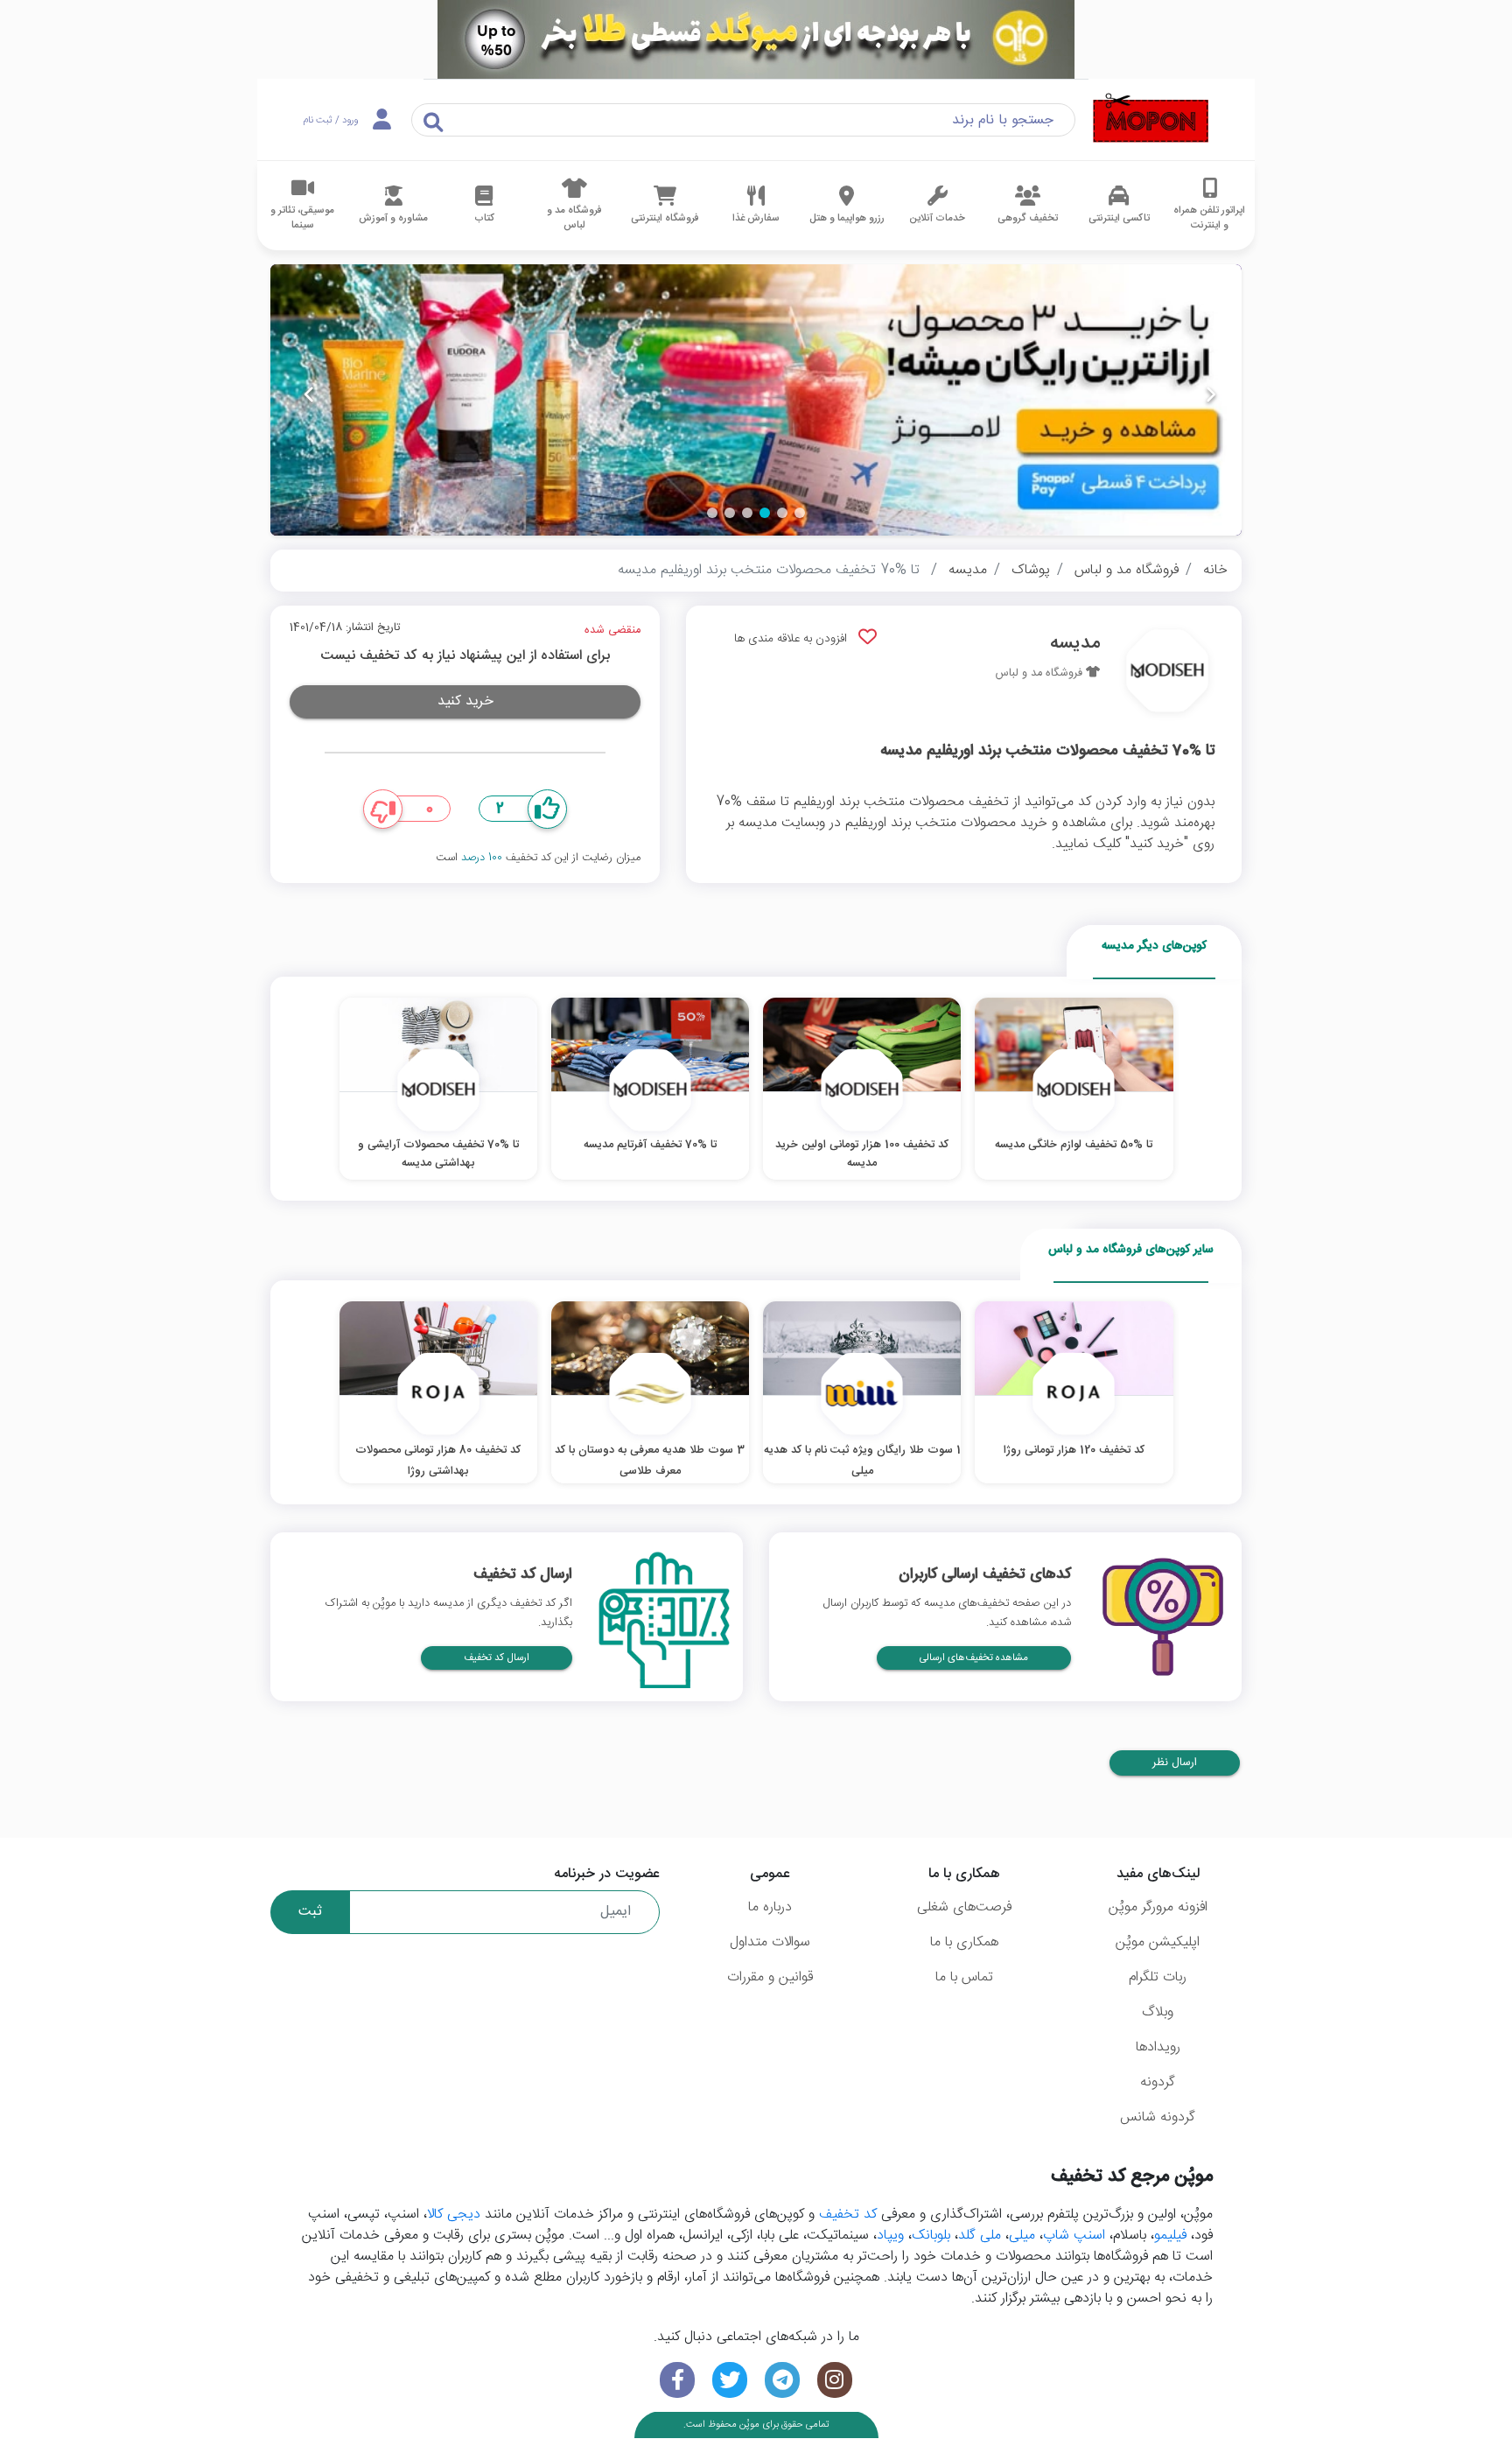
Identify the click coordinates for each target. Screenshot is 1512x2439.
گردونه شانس (1158, 2117)
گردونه (1158, 2082)
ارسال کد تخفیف (497, 1658)
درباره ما (770, 1907)
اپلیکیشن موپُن (1158, 1942)
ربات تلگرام (1158, 1977)
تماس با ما (964, 1977)
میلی (1022, 2236)
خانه (1215, 570)
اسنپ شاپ (1074, 2236)
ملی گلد (980, 2236)
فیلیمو (1170, 2236)
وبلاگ (1158, 2012)
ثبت (310, 1912)
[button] (800, 513)
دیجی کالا (454, 2215)
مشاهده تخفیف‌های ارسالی (974, 1658)
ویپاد (890, 2236)
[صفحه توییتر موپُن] (730, 2380)
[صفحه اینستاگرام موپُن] (835, 2380)
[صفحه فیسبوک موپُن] (677, 2380)
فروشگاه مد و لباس (1127, 570)
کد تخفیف (848, 2215)
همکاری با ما (964, 1942)
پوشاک (1031, 570)
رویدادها (1158, 2047)
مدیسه (968, 570)
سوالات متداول (770, 1942)
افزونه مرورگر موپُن (1158, 1907)
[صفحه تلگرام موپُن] (782, 2380)
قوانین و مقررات (770, 1977)
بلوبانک (931, 2236)
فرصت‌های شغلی (964, 1907)
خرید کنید (465, 701)
